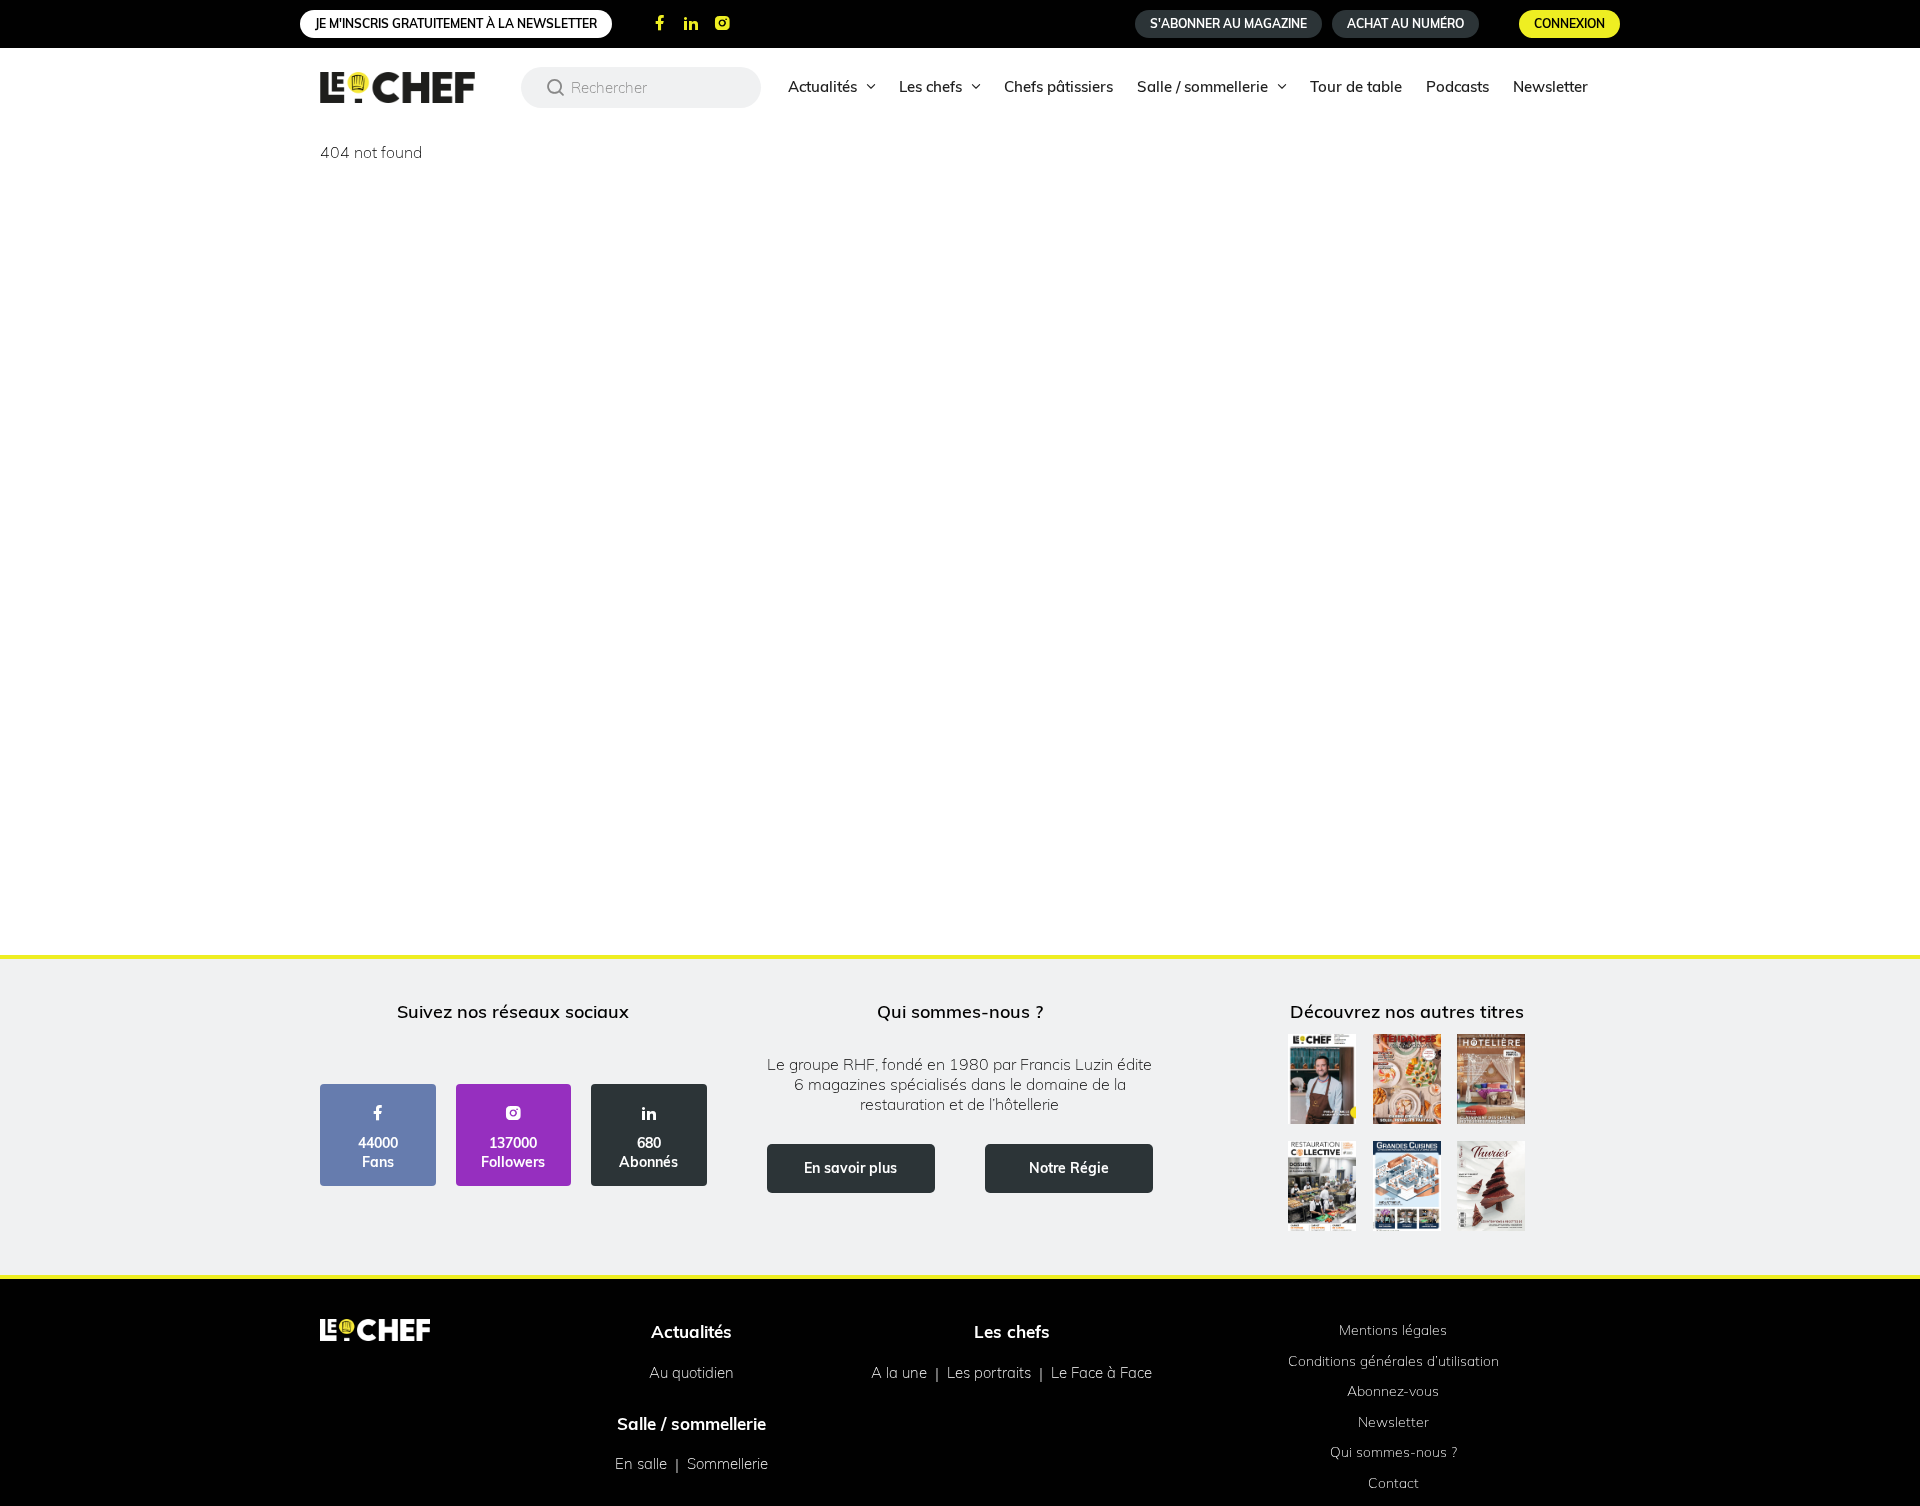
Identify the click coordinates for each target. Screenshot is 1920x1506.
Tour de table (1356, 86)
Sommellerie (727, 1463)
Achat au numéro (1405, 23)
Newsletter (1550, 86)
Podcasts (1457, 86)
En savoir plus (850, 1168)
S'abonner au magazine (1228, 23)
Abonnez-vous (1393, 1391)
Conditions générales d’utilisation (1393, 1361)
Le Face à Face (1101, 1372)
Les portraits (989, 1372)
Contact (1393, 1483)
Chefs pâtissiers (1058, 86)
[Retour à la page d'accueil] (375, 1332)
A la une (899, 1372)
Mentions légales (1393, 1330)
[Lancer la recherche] (556, 87)
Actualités (822, 86)
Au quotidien (691, 1372)
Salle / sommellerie (1202, 86)
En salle (641, 1463)
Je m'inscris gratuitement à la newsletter (456, 23)
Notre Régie (1069, 1168)
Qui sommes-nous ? (1393, 1452)
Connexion (1569, 23)
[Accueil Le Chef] (412, 87)
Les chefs (930, 86)
